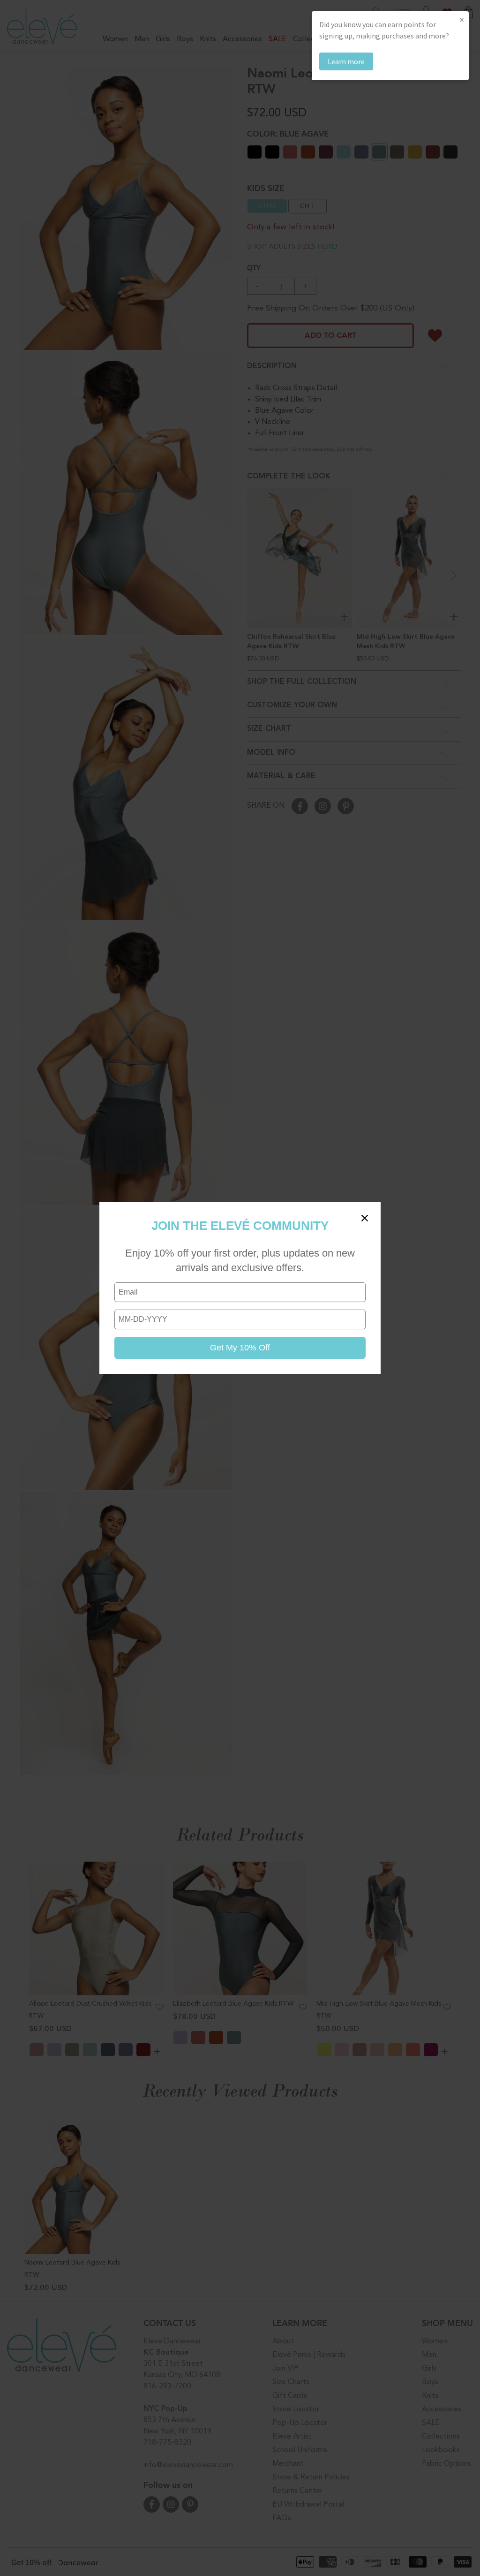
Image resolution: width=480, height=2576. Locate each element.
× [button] (462, 19)
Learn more (346, 61)
